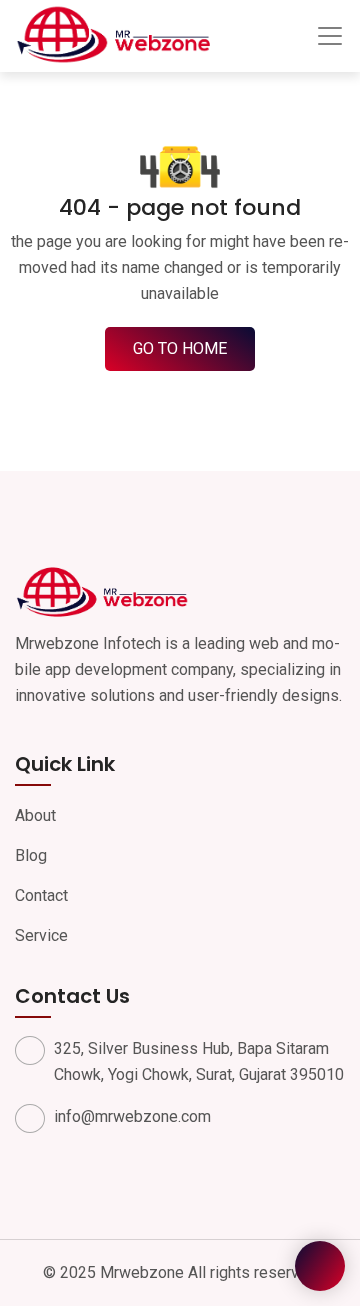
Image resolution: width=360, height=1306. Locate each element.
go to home (180, 348)
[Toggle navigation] (330, 36)
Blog (31, 855)
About (35, 815)
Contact (41, 895)
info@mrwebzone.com (132, 1116)
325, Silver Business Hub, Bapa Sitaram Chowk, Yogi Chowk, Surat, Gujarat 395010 (199, 1061)
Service (41, 935)
